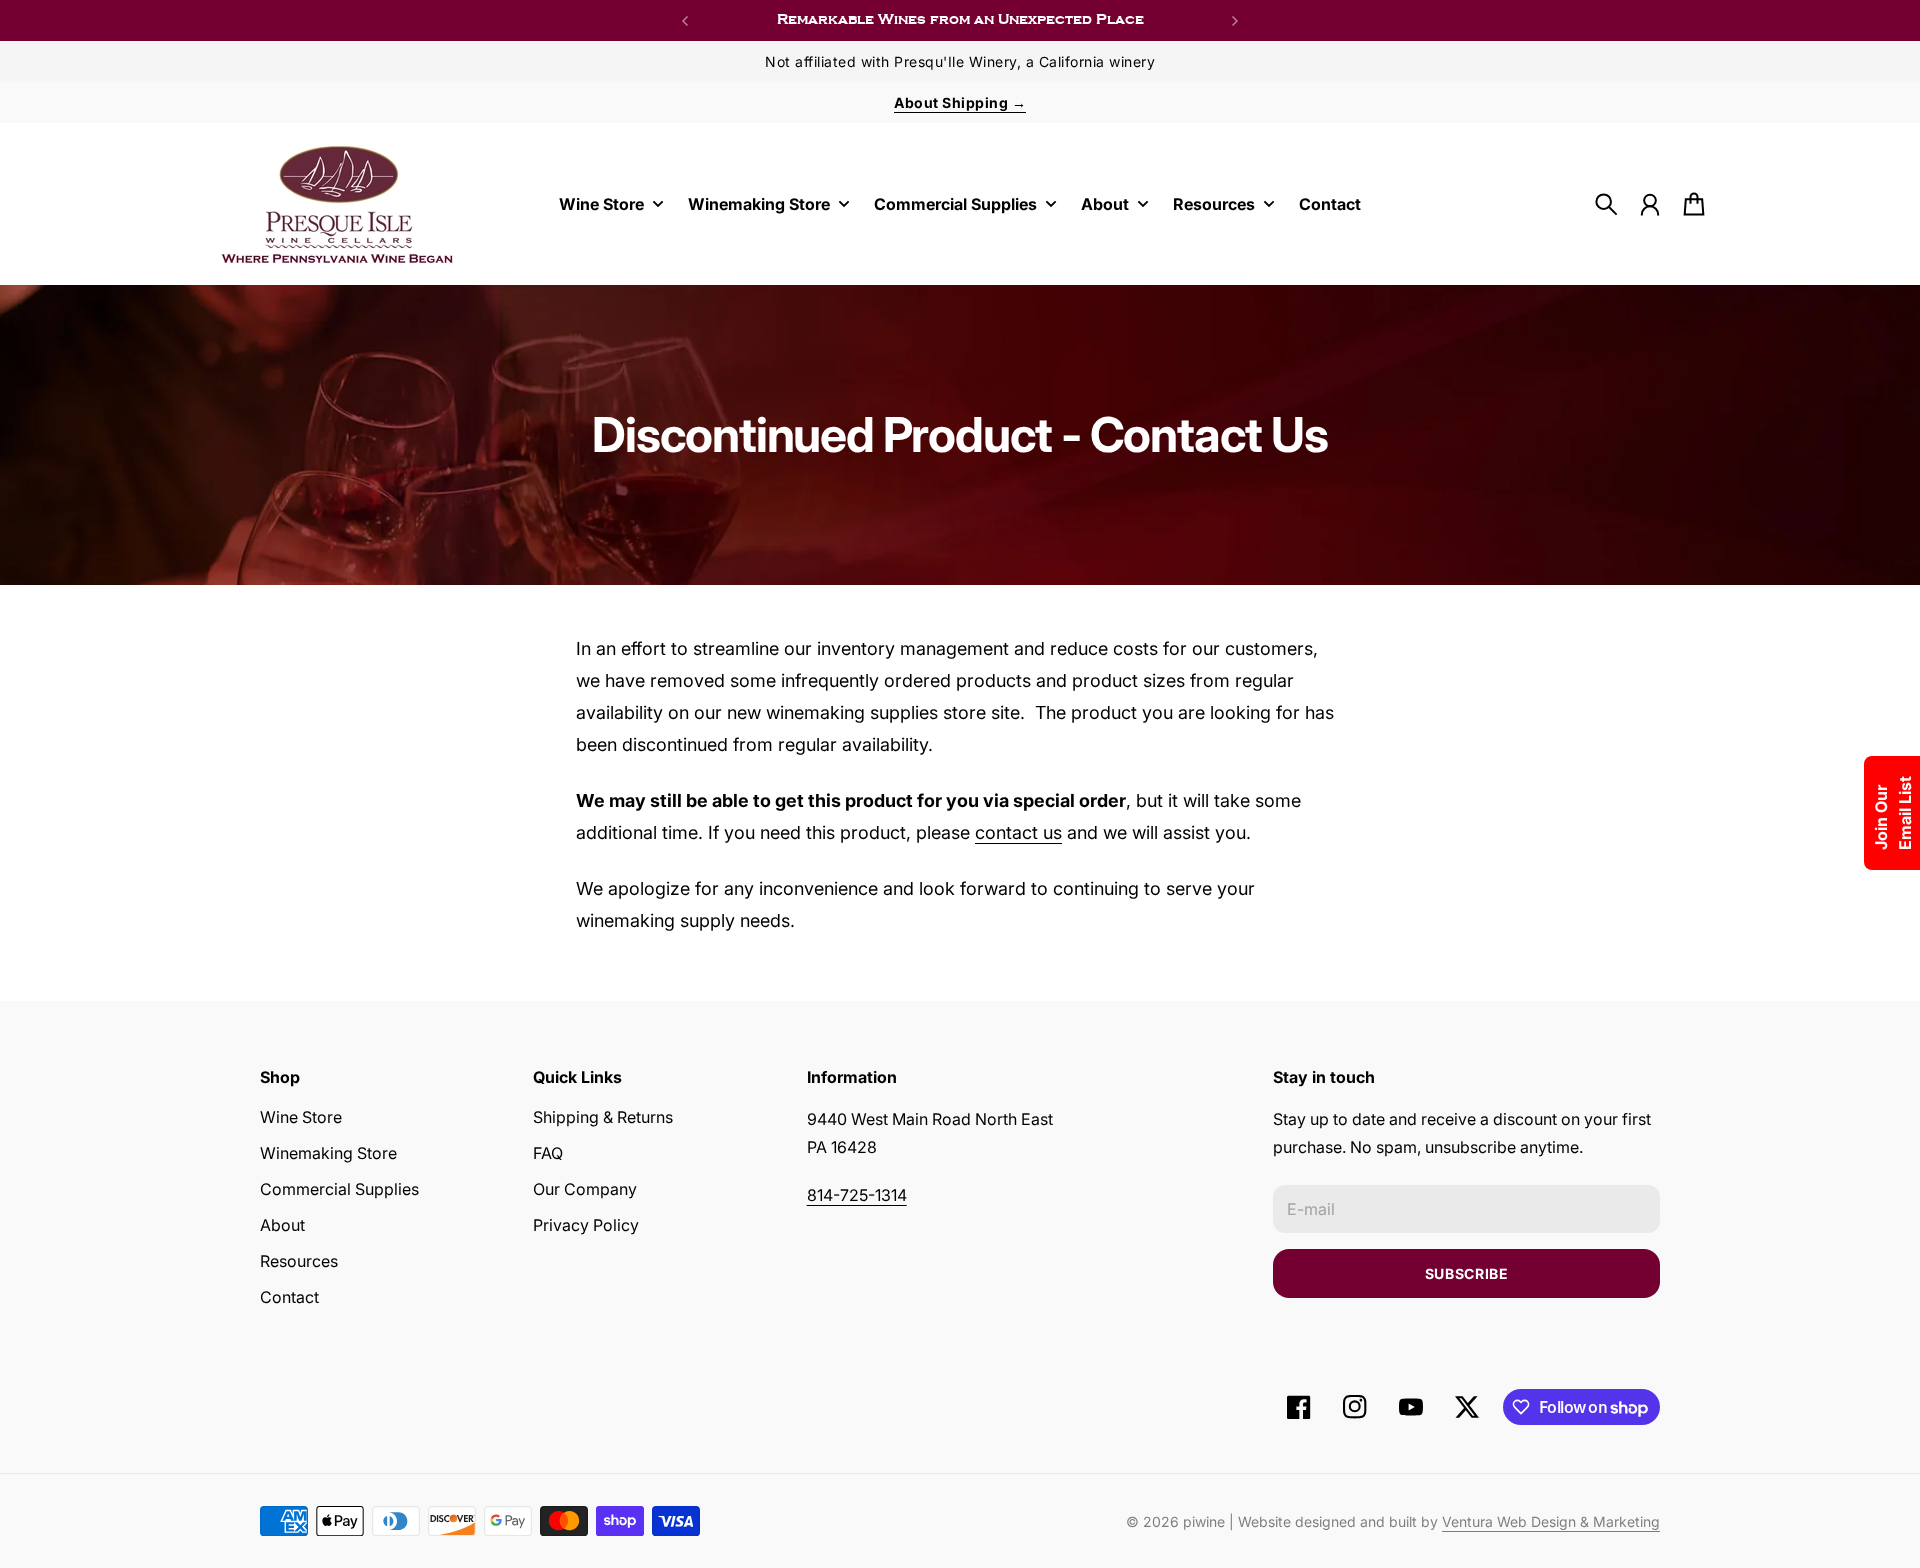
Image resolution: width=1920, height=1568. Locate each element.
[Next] (1235, 20)
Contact (289, 1297)
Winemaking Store (328, 1153)
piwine (1204, 1521)
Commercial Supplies (339, 1189)
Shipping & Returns (603, 1117)
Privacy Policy (586, 1225)
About (282, 1225)
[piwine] (338, 204)
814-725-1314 (857, 1195)
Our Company (585, 1189)
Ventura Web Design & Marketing (1551, 1521)
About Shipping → (960, 102)
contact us (1018, 832)
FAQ (548, 1153)
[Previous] (685, 20)
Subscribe (1467, 1273)
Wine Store (301, 1117)
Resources (299, 1261)
